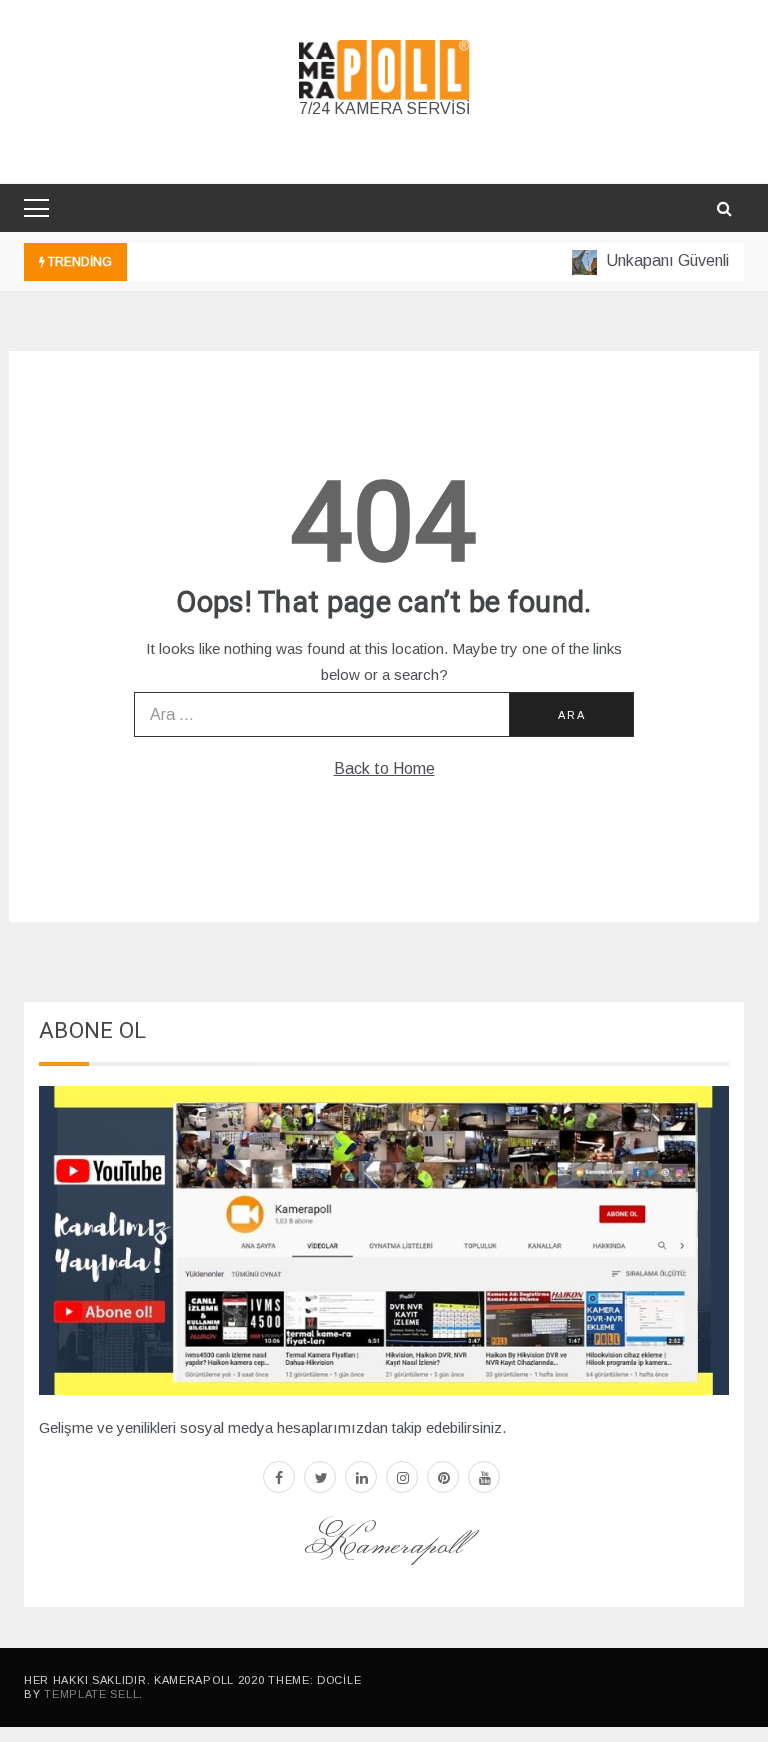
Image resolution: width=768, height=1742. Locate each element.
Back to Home (384, 768)
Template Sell (91, 1694)
